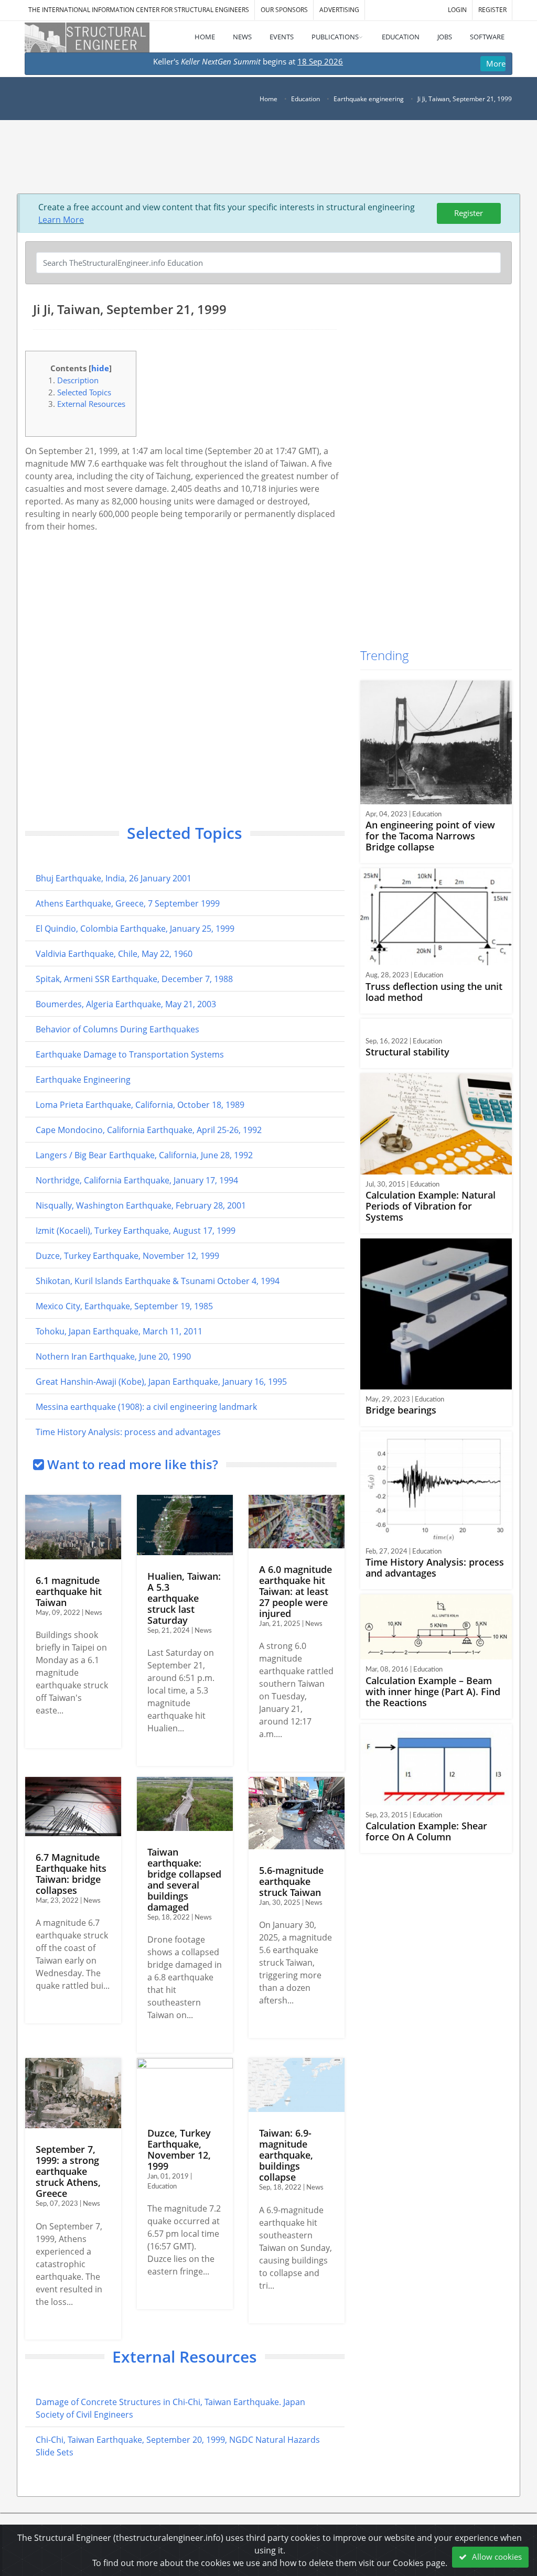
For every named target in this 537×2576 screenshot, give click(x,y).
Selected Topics (84, 392)
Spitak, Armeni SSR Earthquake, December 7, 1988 (134, 979)
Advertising (339, 10)
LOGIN (457, 10)
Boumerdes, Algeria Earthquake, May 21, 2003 (126, 1004)
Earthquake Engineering (83, 1080)
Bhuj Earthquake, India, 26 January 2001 (114, 878)
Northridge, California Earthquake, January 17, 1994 (137, 1180)
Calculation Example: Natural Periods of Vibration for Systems (431, 1206)
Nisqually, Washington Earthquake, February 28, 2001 (141, 1205)
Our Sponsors (284, 10)
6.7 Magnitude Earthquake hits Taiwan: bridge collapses (71, 1874)
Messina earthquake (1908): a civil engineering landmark (146, 1407)
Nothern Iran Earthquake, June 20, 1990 (113, 1356)
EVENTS (282, 37)
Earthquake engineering (369, 99)
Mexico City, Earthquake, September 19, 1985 (124, 1306)
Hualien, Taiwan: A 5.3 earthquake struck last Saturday (184, 1598)
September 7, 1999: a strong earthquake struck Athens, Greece (68, 2171)
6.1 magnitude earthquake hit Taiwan (69, 1591)
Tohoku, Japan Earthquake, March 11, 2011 (119, 1331)
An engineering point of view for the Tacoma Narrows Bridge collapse (430, 836)
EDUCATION (401, 37)
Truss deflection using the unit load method (434, 992)
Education (305, 99)
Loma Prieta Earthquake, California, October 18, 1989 (140, 1105)
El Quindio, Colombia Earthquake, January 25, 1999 (135, 929)
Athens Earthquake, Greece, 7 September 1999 (128, 903)
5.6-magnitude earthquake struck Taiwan (291, 1881)
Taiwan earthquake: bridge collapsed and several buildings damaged (184, 1879)
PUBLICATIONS (335, 37)
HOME (205, 37)
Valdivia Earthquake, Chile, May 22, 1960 (114, 954)
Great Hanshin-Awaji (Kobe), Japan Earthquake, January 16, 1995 (161, 1382)
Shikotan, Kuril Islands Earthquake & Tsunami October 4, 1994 (158, 1281)
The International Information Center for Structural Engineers (139, 10)
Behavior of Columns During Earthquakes (117, 1029)
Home (268, 99)
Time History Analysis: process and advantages (128, 1432)
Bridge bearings (401, 1410)
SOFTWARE (487, 37)
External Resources (91, 404)
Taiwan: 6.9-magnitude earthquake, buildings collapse (286, 2155)
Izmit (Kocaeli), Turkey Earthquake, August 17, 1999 (136, 1231)
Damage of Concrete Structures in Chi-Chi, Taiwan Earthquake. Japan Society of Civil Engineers (170, 2408)
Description (78, 380)
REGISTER (492, 10)
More (496, 63)
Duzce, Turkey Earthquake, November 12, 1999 (127, 1256)
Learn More (61, 220)
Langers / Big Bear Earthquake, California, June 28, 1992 (144, 1155)
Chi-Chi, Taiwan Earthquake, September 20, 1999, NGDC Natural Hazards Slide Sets (178, 2446)
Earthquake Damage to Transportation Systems (130, 1054)
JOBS (445, 37)
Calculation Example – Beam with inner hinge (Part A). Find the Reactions (433, 1691)
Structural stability (407, 1052)
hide (100, 368)
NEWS (242, 37)
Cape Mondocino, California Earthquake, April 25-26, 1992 (149, 1130)
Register (469, 213)
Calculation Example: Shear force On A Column (426, 1831)
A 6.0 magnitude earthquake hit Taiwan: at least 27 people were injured (296, 1591)
